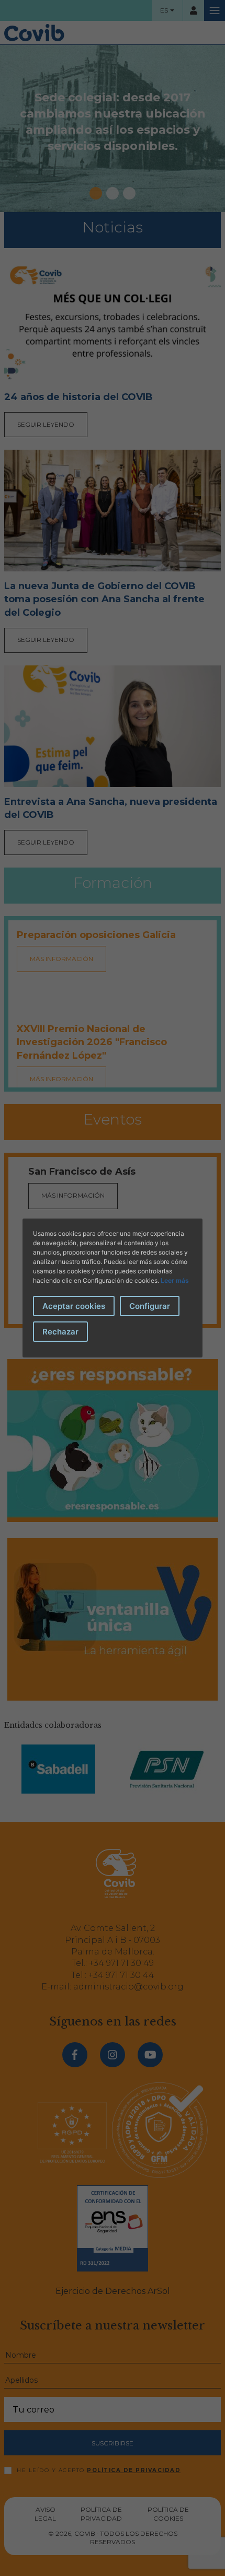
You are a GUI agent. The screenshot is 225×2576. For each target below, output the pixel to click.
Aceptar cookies (74, 1306)
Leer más (175, 1280)
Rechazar (60, 1332)
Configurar (150, 1306)
